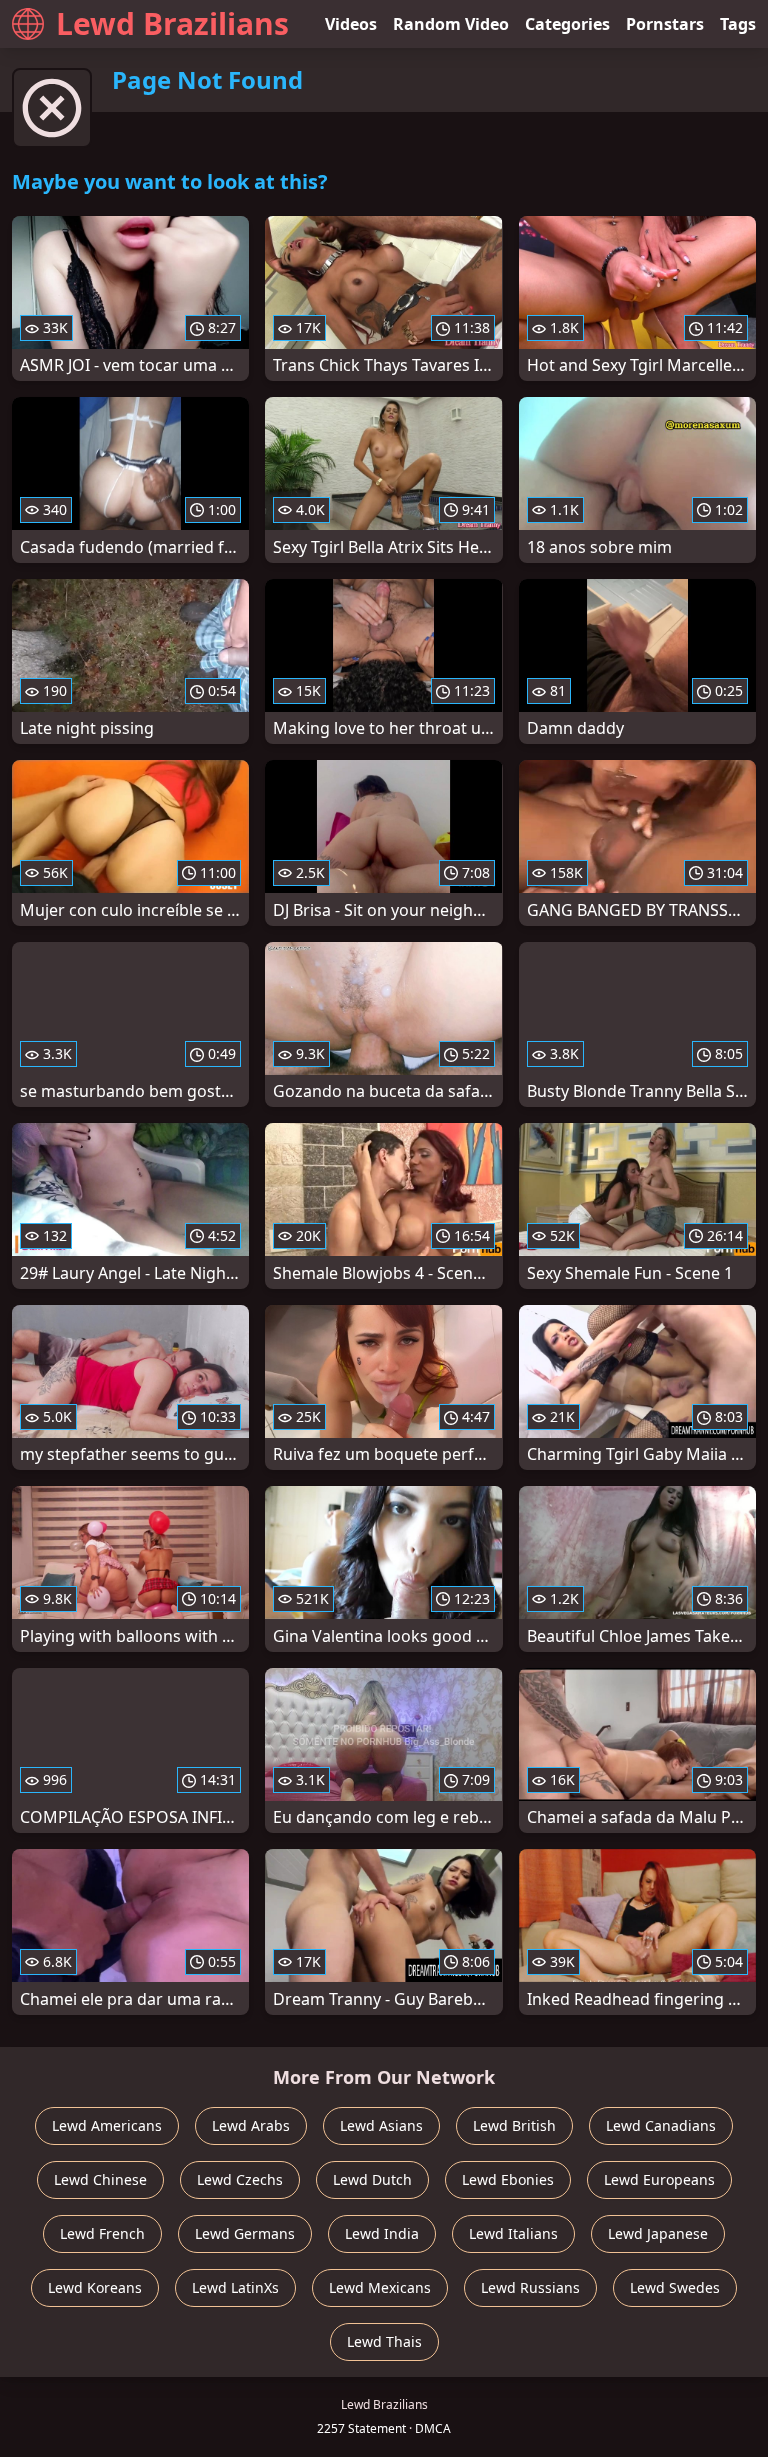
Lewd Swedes (675, 2287)
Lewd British (514, 2125)
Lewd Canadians (661, 2125)
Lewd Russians (530, 2287)
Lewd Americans (107, 2125)
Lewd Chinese (100, 2179)
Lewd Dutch (372, 2179)
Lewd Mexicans (380, 2287)
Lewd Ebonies (508, 2179)
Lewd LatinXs (235, 2287)
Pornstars (665, 24)
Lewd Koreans (95, 2287)
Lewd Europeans (659, 2179)
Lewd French (102, 2233)
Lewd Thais (384, 2341)
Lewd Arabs (251, 2125)
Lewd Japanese (658, 2233)
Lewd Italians (513, 2233)
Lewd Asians (381, 2125)
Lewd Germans (245, 2233)
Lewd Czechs (240, 2179)
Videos (351, 24)
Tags (738, 24)
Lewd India (382, 2233)
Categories (567, 24)
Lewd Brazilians (172, 23)
